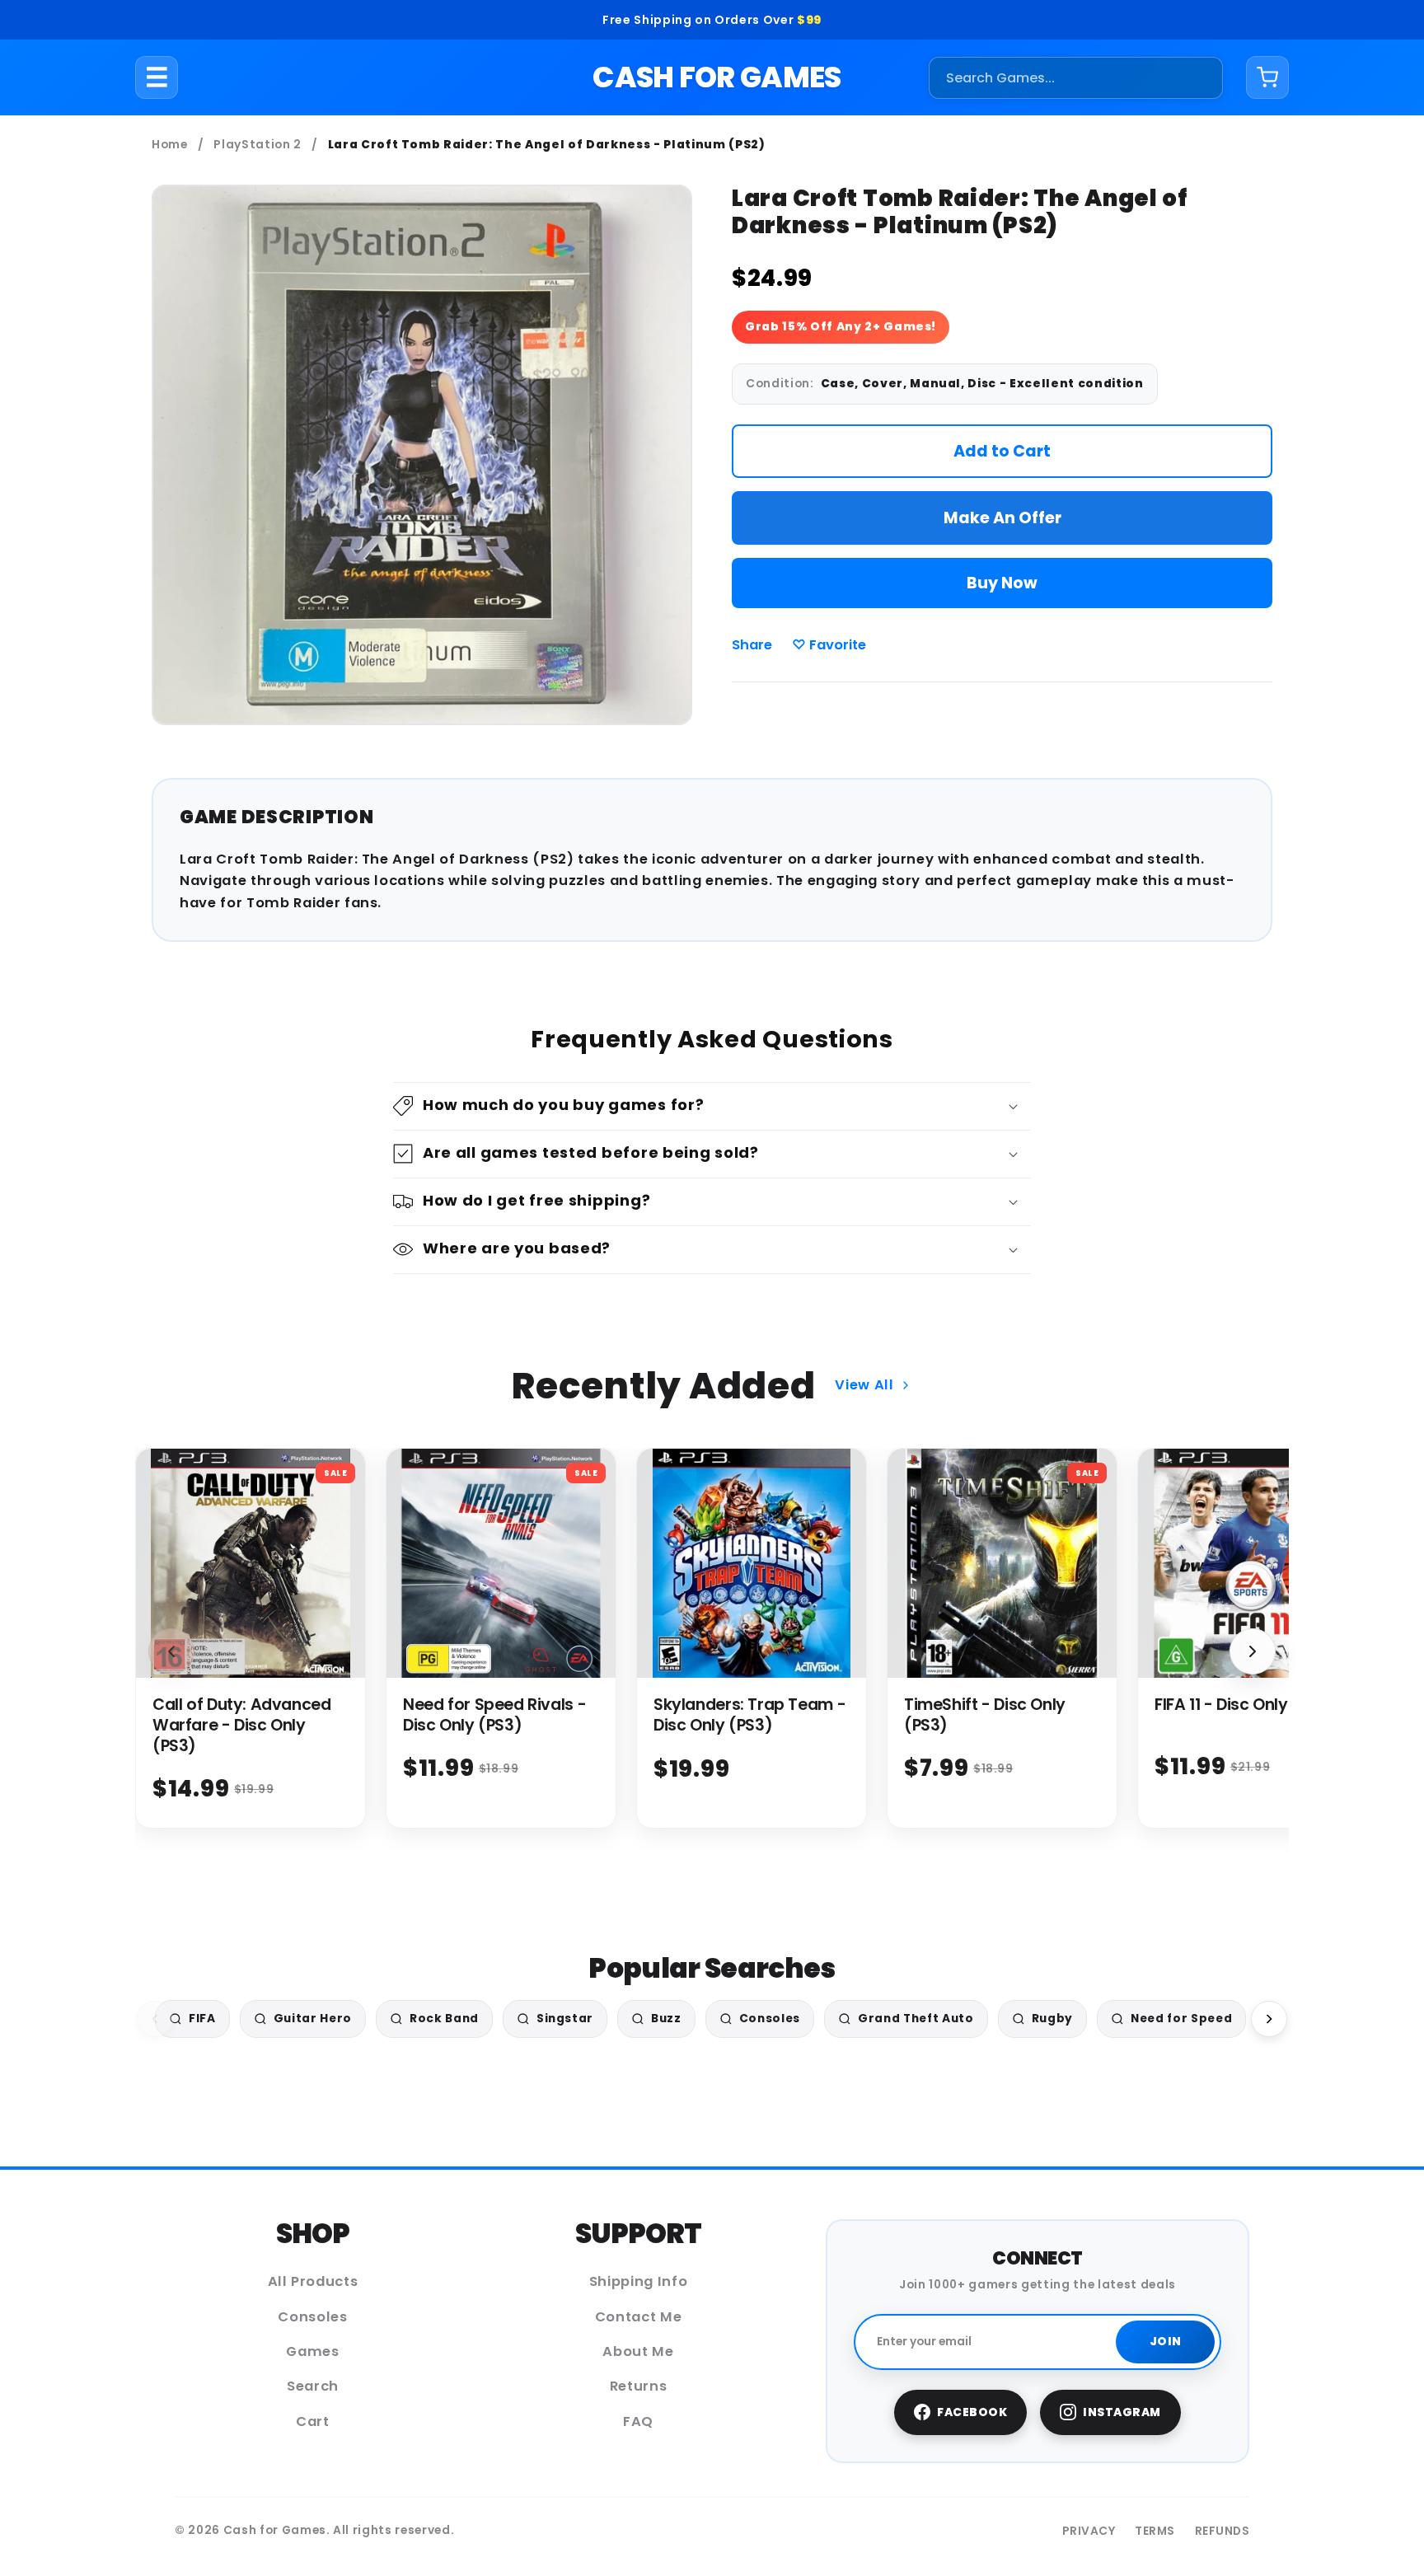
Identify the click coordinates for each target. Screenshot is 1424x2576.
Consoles (312, 2317)
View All (864, 1385)
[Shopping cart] (1267, 77)
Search (313, 2386)
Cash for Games (717, 77)
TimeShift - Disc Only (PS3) (985, 1715)
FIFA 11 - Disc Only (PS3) (1245, 1705)
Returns (639, 2386)
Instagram (1122, 2412)
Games (312, 2351)
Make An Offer (1002, 518)
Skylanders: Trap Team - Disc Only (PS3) (749, 1715)
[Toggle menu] (157, 77)
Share (752, 645)
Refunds (1223, 2531)
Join (1166, 2342)
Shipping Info (639, 2281)
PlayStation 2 (258, 145)
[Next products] (1253, 1651)
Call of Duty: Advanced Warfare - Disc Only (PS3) (242, 1725)
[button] (712, 1106)
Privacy (1089, 2531)
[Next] (1269, 2019)
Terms (1155, 2531)
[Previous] (155, 2019)
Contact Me (639, 2317)
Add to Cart (1002, 451)
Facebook (972, 2412)
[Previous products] (171, 1651)
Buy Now (1002, 583)
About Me (638, 2351)
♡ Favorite (829, 645)
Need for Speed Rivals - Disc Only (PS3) (494, 1715)
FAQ (638, 2421)
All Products (313, 2281)
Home (170, 145)
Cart (313, 2421)
